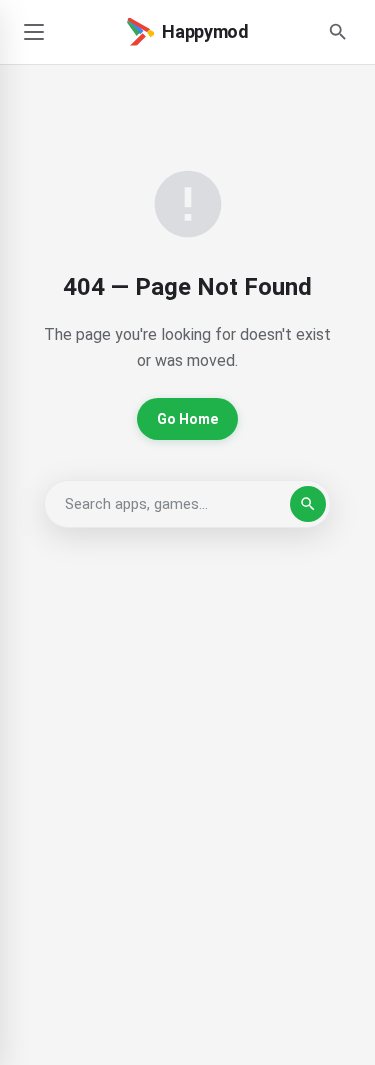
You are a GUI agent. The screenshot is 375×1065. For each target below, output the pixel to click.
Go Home (187, 419)
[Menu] (34, 32)
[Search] (338, 32)
